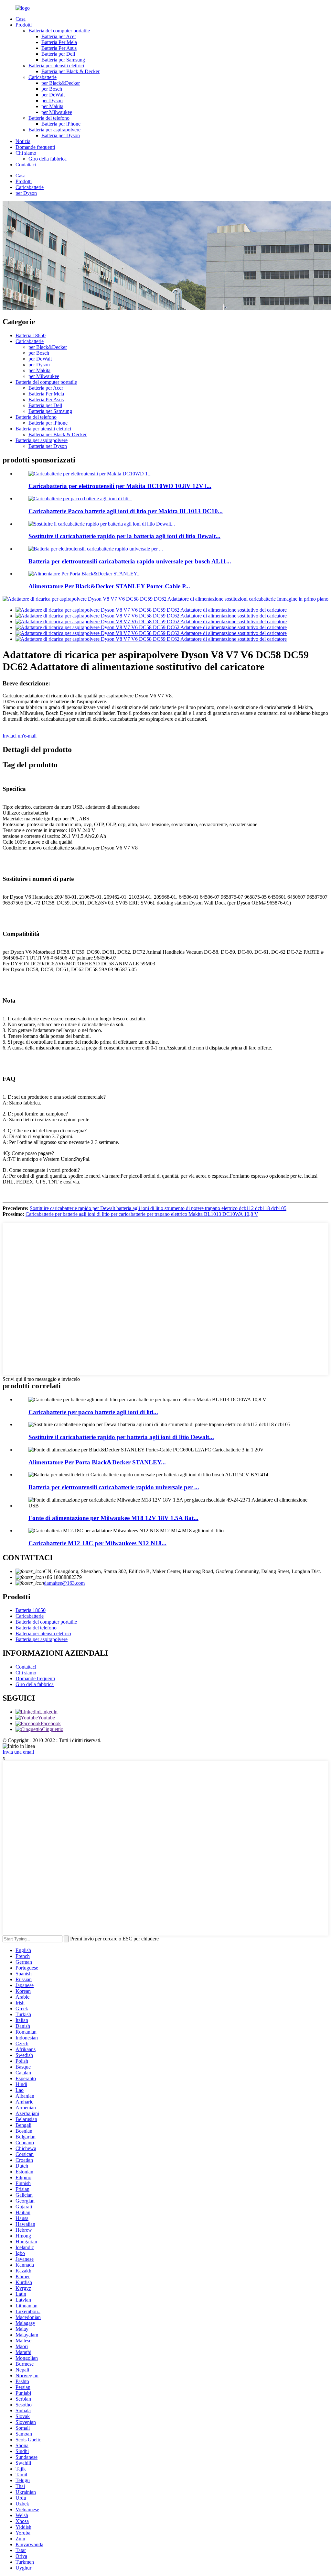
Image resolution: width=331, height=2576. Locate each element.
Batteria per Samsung (63, 60)
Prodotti (24, 25)
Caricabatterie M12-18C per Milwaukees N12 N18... (97, 1543)
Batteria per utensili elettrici (56, 66)
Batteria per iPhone (61, 124)
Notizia (23, 141)
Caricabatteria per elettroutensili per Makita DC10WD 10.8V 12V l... (120, 486)
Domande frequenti (35, 147)
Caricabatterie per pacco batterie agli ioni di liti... (93, 1412)
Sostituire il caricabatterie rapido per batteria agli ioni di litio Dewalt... (121, 1437)
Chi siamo (26, 153)
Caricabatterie (43, 77)
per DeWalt (53, 95)
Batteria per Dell (58, 54)
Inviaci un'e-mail (20, 736)
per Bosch (52, 89)
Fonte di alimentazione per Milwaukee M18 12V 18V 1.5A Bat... (113, 1518)
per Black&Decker (61, 83)
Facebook (51, 1723)
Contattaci (26, 165)
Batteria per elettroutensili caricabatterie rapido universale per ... (114, 1487)
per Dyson (52, 100)
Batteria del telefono (49, 118)
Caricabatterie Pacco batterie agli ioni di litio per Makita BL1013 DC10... (126, 511)
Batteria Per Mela (59, 42)
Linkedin (48, 1712)
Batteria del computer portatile (59, 31)
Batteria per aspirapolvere (54, 130)
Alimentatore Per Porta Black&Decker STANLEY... (97, 1462)
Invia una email (18, 1752)
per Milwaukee (57, 112)
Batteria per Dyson (61, 135)
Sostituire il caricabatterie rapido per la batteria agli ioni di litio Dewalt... (124, 536)
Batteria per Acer (59, 36)
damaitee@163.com (64, 1583)
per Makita (52, 106)
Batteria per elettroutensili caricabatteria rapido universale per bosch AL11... (130, 561)
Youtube (46, 1718)
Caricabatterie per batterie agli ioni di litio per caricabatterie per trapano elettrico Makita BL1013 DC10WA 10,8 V (142, 1214)
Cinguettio (53, 1729)
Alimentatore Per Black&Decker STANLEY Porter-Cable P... (109, 586)
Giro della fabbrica (48, 159)
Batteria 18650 (31, 335)
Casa (21, 19)
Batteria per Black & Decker (70, 71)
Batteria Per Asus (59, 48)
